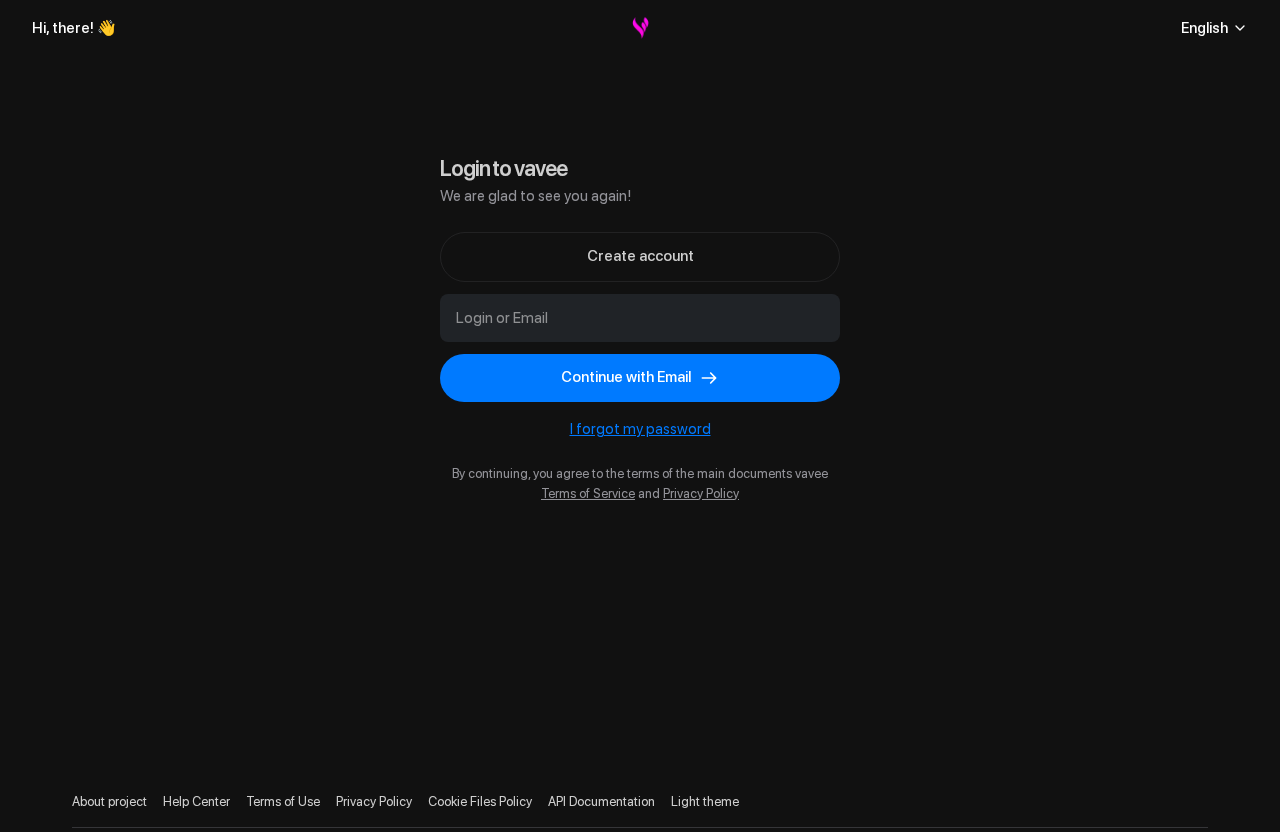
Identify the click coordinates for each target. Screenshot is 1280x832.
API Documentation (601, 801)
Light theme (705, 801)
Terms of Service (588, 493)
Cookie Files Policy (480, 801)
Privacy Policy (701, 493)
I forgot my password (640, 429)
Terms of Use (283, 801)
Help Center (196, 801)
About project (109, 801)
